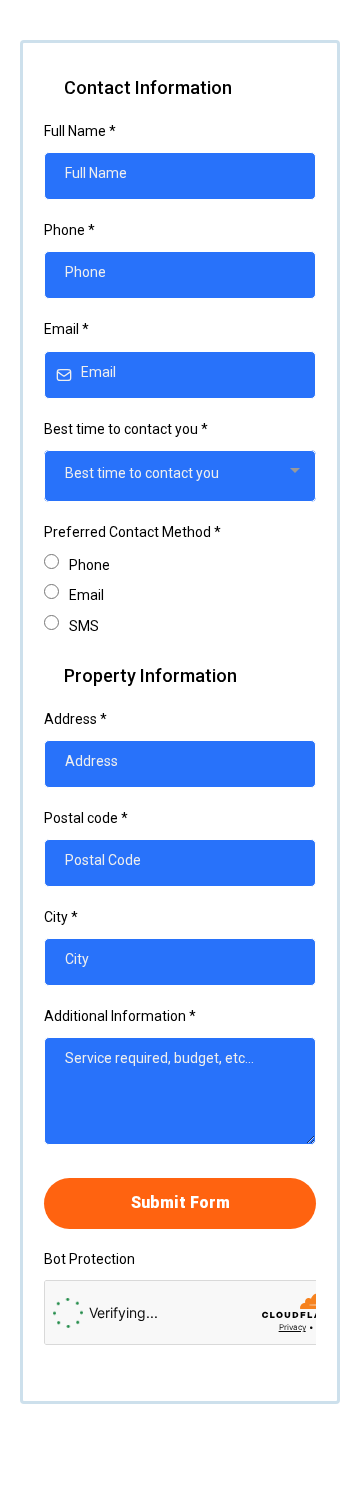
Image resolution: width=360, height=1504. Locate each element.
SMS (84, 626)
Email (66, 329)
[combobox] (180, 476)
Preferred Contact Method (132, 532)
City (61, 917)
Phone (69, 230)
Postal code (86, 818)
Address (75, 719)
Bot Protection (89, 1259)
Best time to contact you (126, 429)
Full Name (80, 131)
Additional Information (120, 1016)
